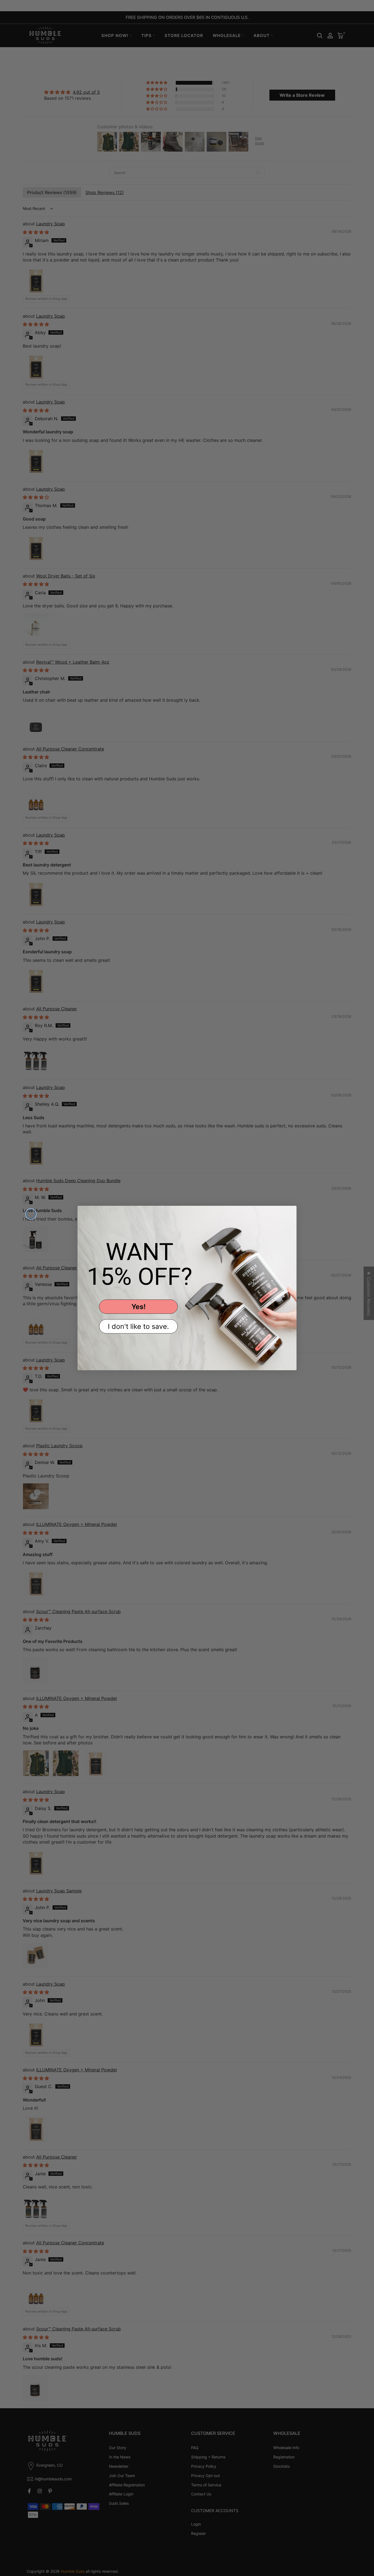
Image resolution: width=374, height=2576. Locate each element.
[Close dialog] (31, 1214)
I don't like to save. (138, 1326)
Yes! (139, 1307)
